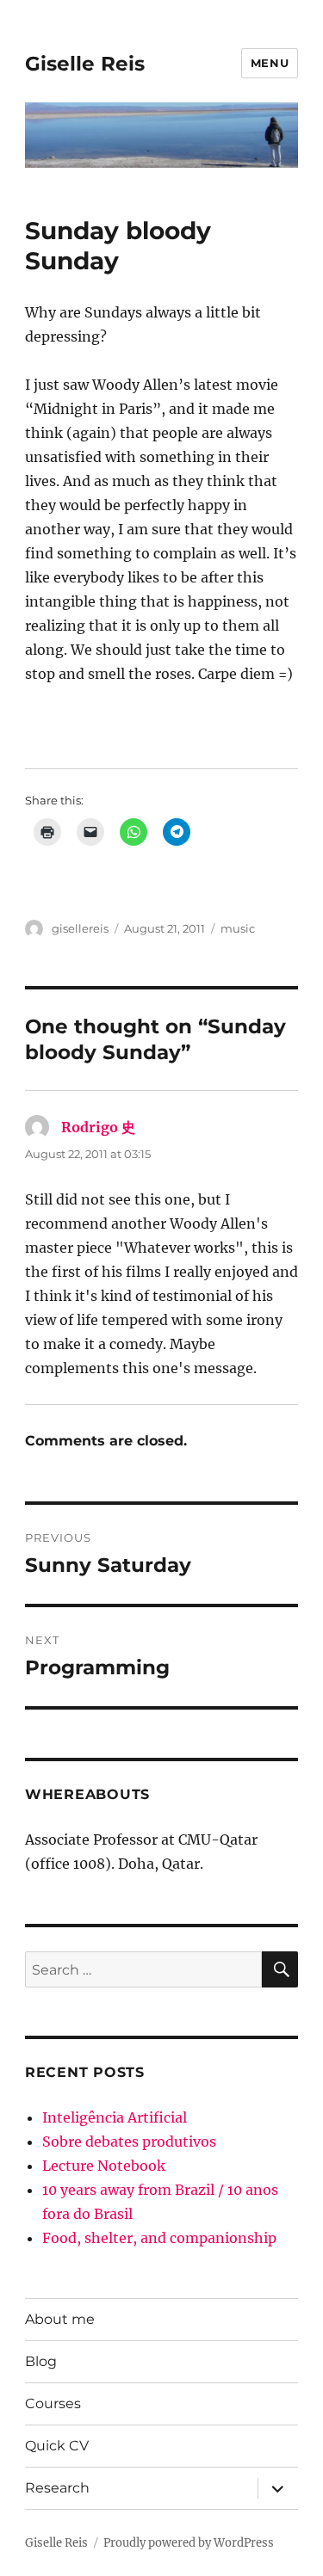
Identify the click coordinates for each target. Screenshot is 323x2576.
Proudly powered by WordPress (189, 2543)
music (238, 928)
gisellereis (80, 928)
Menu (270, 63)
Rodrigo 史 (98, 1127)
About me (60, 2319)
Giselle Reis (85, 64)
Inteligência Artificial (115, 2117)
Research (57, 2488)
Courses (53, 2403)
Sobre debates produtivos (129, 2142)
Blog (41, 2361)
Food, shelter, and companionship (159, 2238)
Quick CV (57, 2446)
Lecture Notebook (104, 2166)
